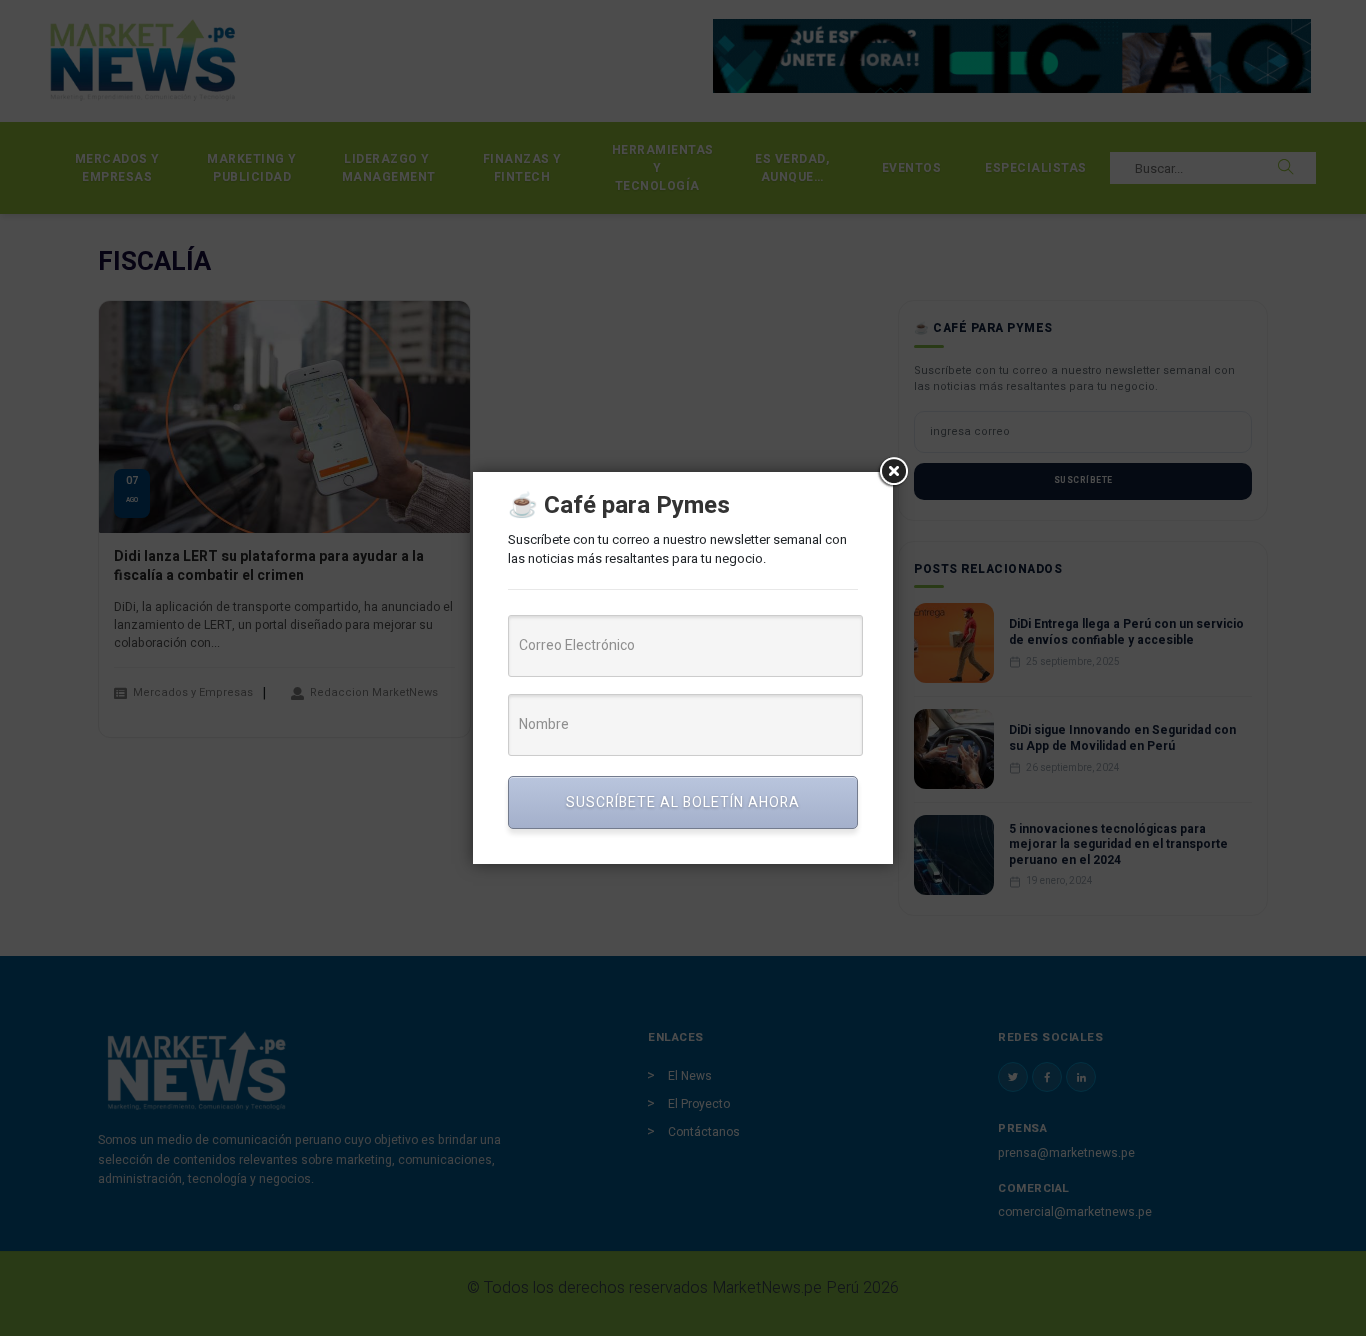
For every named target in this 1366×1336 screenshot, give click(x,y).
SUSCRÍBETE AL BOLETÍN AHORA (683, 802)
